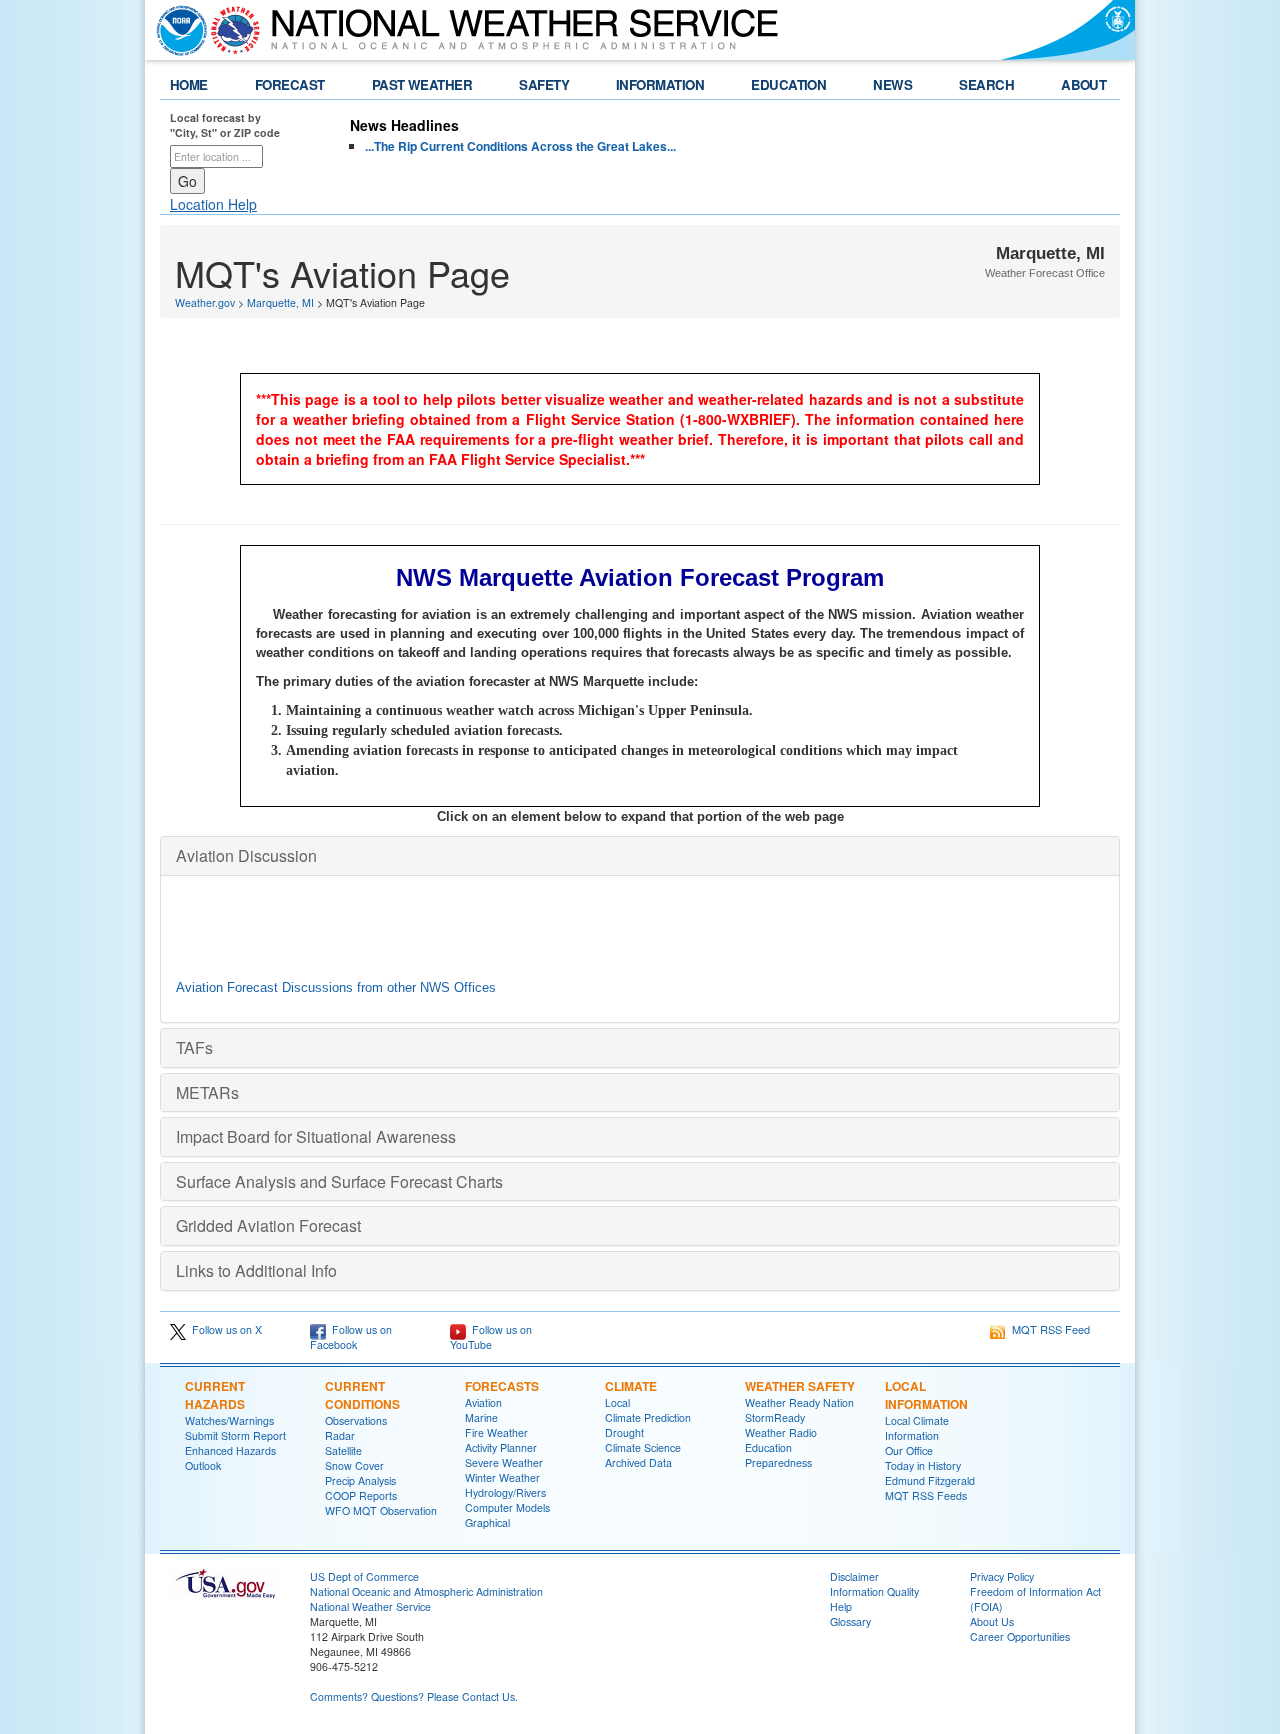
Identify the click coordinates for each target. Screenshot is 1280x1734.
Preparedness (778, 1462)
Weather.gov (205, 302)
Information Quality (874, 1591)
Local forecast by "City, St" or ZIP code (225, 125)
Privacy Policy (1002, 1576)
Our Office (909, 1450)
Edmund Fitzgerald (930, 1480)
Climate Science (643, 1447)
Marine (481, 1417)
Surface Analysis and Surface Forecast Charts (339, 1181)
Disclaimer (854, 1576)
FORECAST (290, 84)
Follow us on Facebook (351, 1337)
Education (768, 1447)
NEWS (892, 84)
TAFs (194, 1047)
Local (617, 1402)
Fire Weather (496, 1432)
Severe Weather (504, 1462)
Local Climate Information (917, 1428)
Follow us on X (224, 1329)
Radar (340, 1435)
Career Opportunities (1020, 1636)
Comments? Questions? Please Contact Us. (414, 1696)
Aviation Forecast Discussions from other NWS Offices (336, 987)
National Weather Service (370, 1606)
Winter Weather (502, 1477)
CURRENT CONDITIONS (362, 1395)
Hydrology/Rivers (505, 1492)
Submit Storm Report (235, 1435)
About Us (992, 1621)
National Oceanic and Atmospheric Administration (426, 1591)
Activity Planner (501, 1447)
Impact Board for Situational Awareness (316, 1136)
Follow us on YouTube (491, 1337)
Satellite (343, 1450)
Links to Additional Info (256, 1270)
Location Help (213, 204)
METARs (207, 1092)
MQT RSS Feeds (926, 1495)
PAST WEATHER (422, 84)
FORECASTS (502, 1386)
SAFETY (544, 84)
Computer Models (507, 1507)
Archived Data (638, 1462)
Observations (356, 1420)
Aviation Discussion (246, 855)
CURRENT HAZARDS (215, 1395)
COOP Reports (361, 1495)
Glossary (850, 1621)
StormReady (775, 1417)
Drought (624, 1432)
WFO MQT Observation (381, 1510)
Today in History (923, 1465)
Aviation (483, 1402)
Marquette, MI (280, 302)
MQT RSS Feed (1048, 1329)
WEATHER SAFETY (800, 1386)
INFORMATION (660, 84)
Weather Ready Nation (799, 1402)
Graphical (487, 1522)
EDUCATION (788, 84)
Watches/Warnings (229, 1420)
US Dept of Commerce (364, 1576)
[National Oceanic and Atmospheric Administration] (177, 30)
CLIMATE (631, 1386)
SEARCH (986, 84)
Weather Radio (781, 1432)
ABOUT (1083, 84)
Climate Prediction (648, 1417)
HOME (189, 84)
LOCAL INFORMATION (926, 1395)
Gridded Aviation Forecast (268, 1225)
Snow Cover (354, 1465)
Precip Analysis (360, 1480)
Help (841, 1606)
